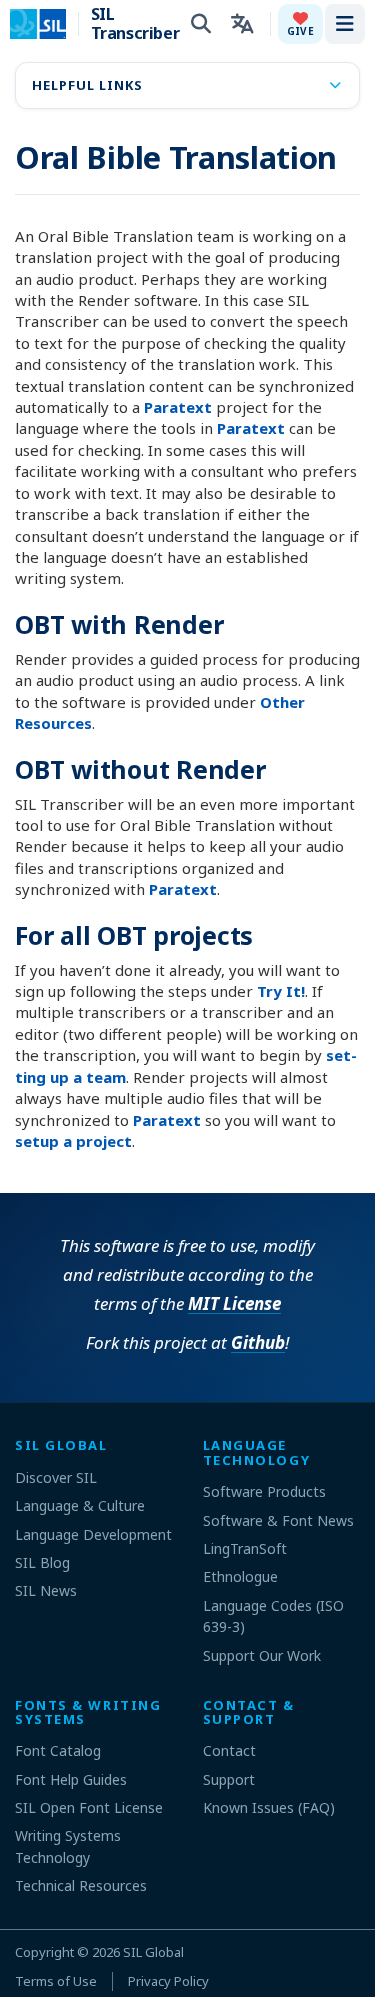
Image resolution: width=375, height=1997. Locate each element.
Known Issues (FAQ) (269, 1807)
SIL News (46, 1590)
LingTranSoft (245, 1548)
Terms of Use (56, 1981)
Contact (229, 1750)
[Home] (50, 24)
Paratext (178, 407)
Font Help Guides (71, 1779)
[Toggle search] (201, 24)
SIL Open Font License (89, 1807)
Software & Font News (278, 1520)
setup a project (73, 1141)
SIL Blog (42, 1562)
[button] (300, 24)
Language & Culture (80, 1505)
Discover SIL (56, 1477)
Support (229, 1779)
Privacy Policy (168, 1981)
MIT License (234, 1303)
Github (258, 1342)
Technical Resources (81, 1885)
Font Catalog (58, 1750)
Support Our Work (262, 1655)
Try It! (281, 991)
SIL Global (153, 1952)
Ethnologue (240, 1576)
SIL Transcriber (130, 24)
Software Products (264, 1491)
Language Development (93, 1534)
